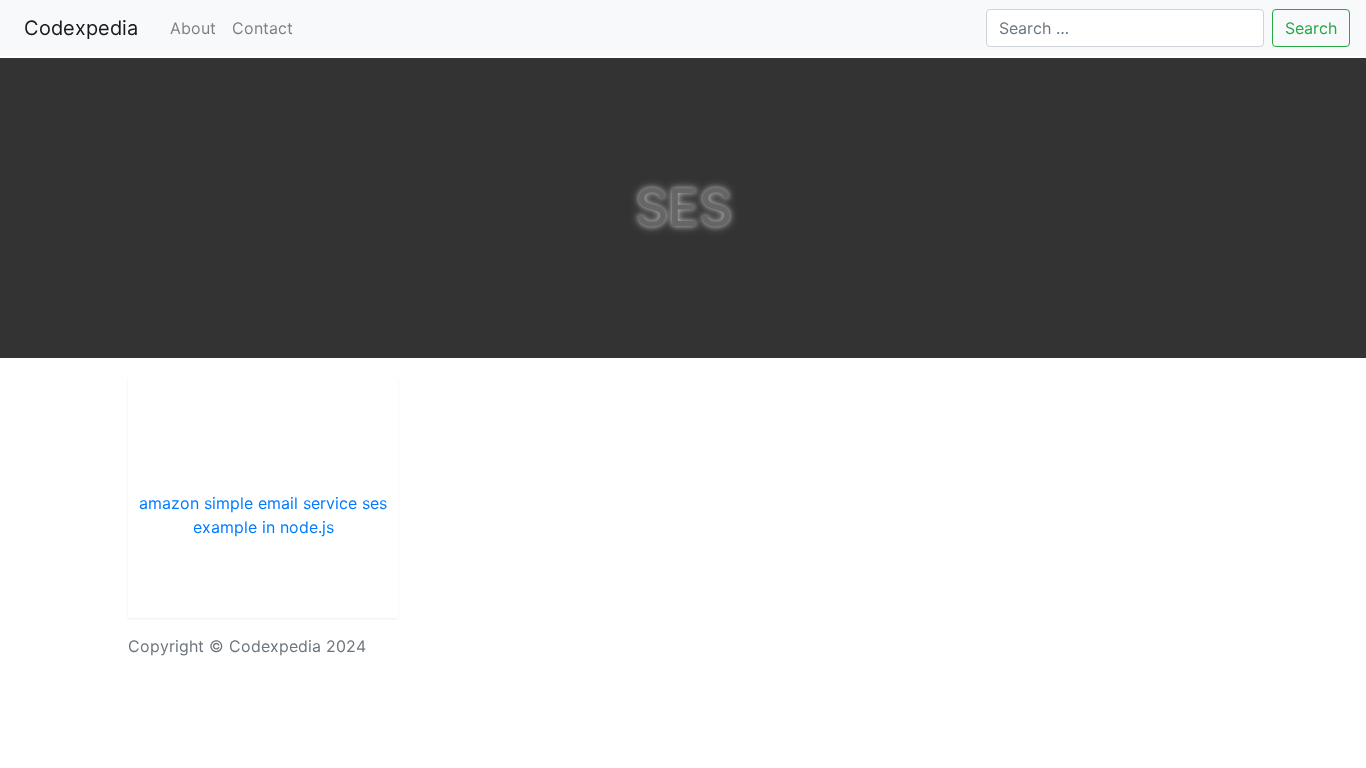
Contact (262, 28)
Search (1311, 28)
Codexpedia (85, 28)
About (193, 28)
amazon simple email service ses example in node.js (263, 515)
